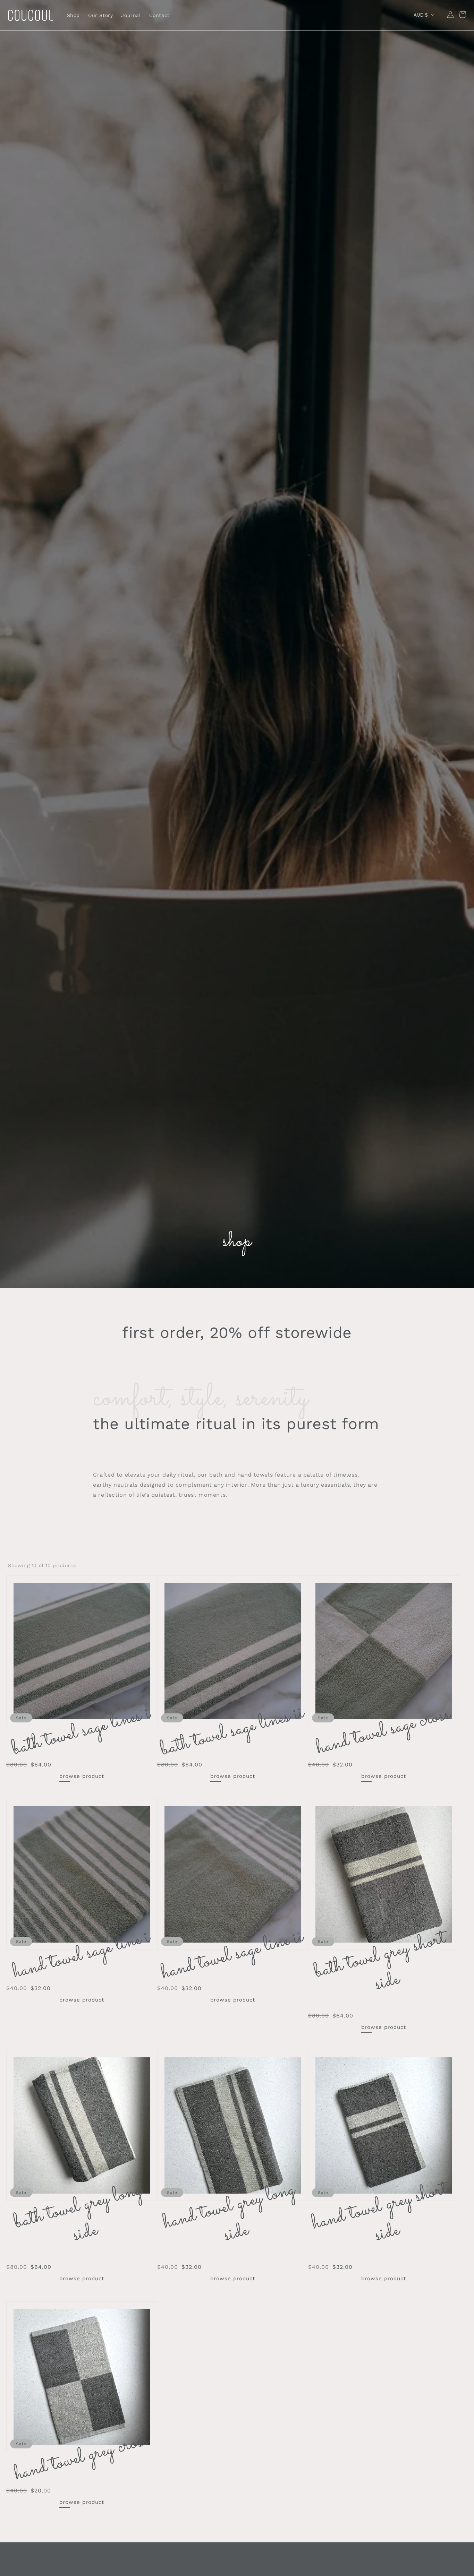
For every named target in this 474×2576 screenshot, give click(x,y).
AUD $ (421, 15)
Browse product (82, 1776)
